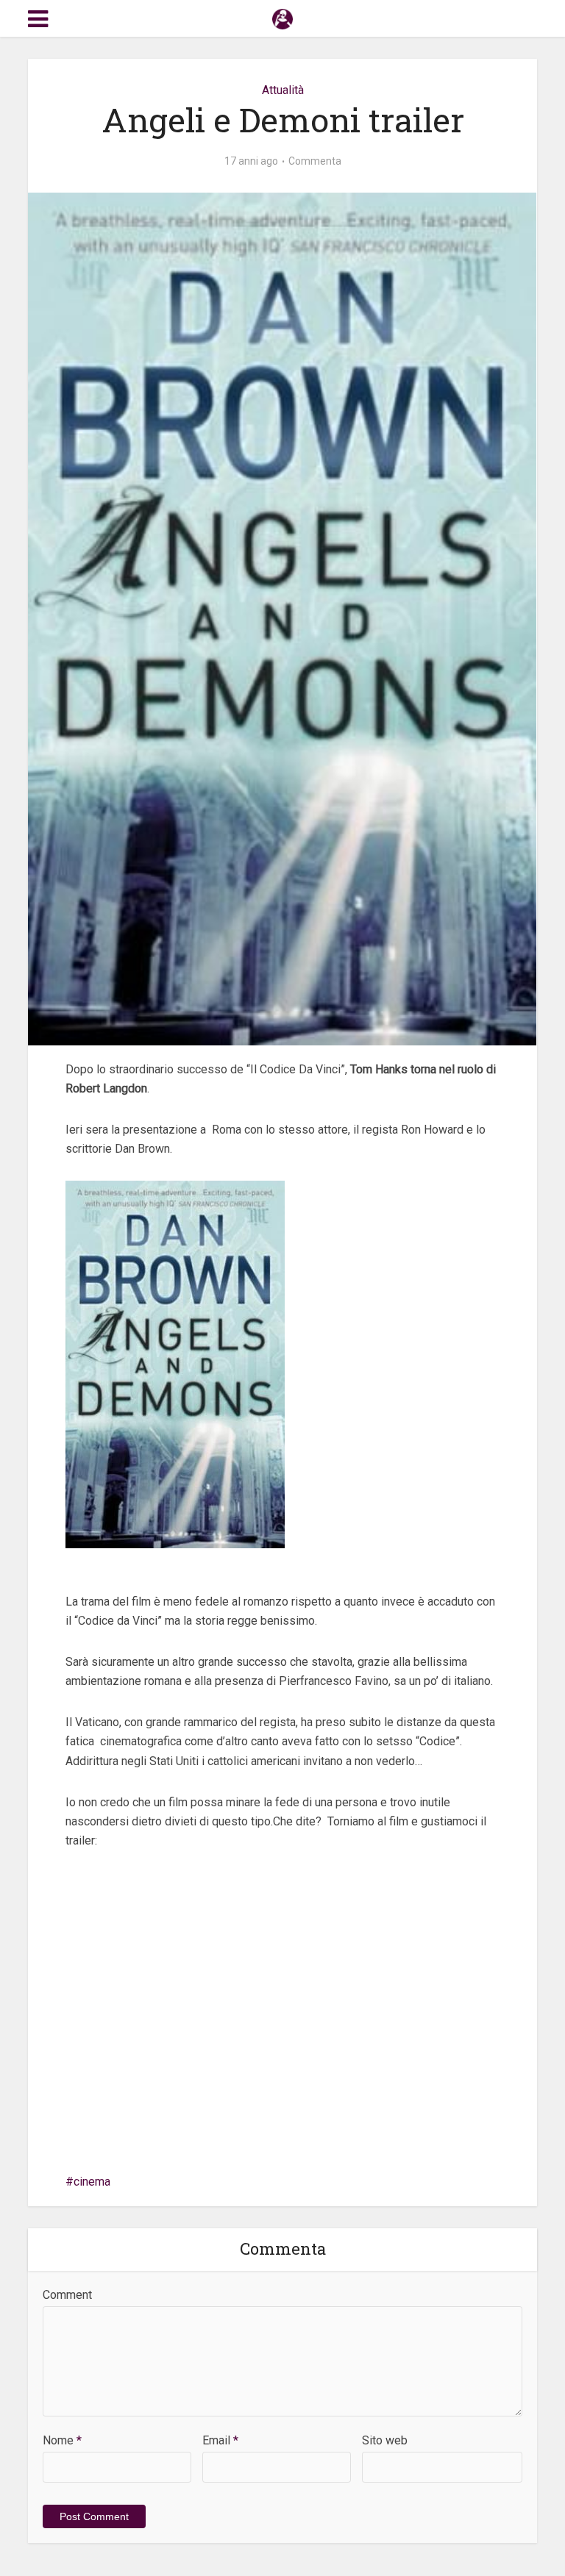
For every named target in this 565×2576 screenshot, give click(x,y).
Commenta (315, 161)
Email (220, 2440)
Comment (67, 2295)
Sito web (385, 2440)
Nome (62, 2440)
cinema (92, 2182)
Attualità (283, 90)
